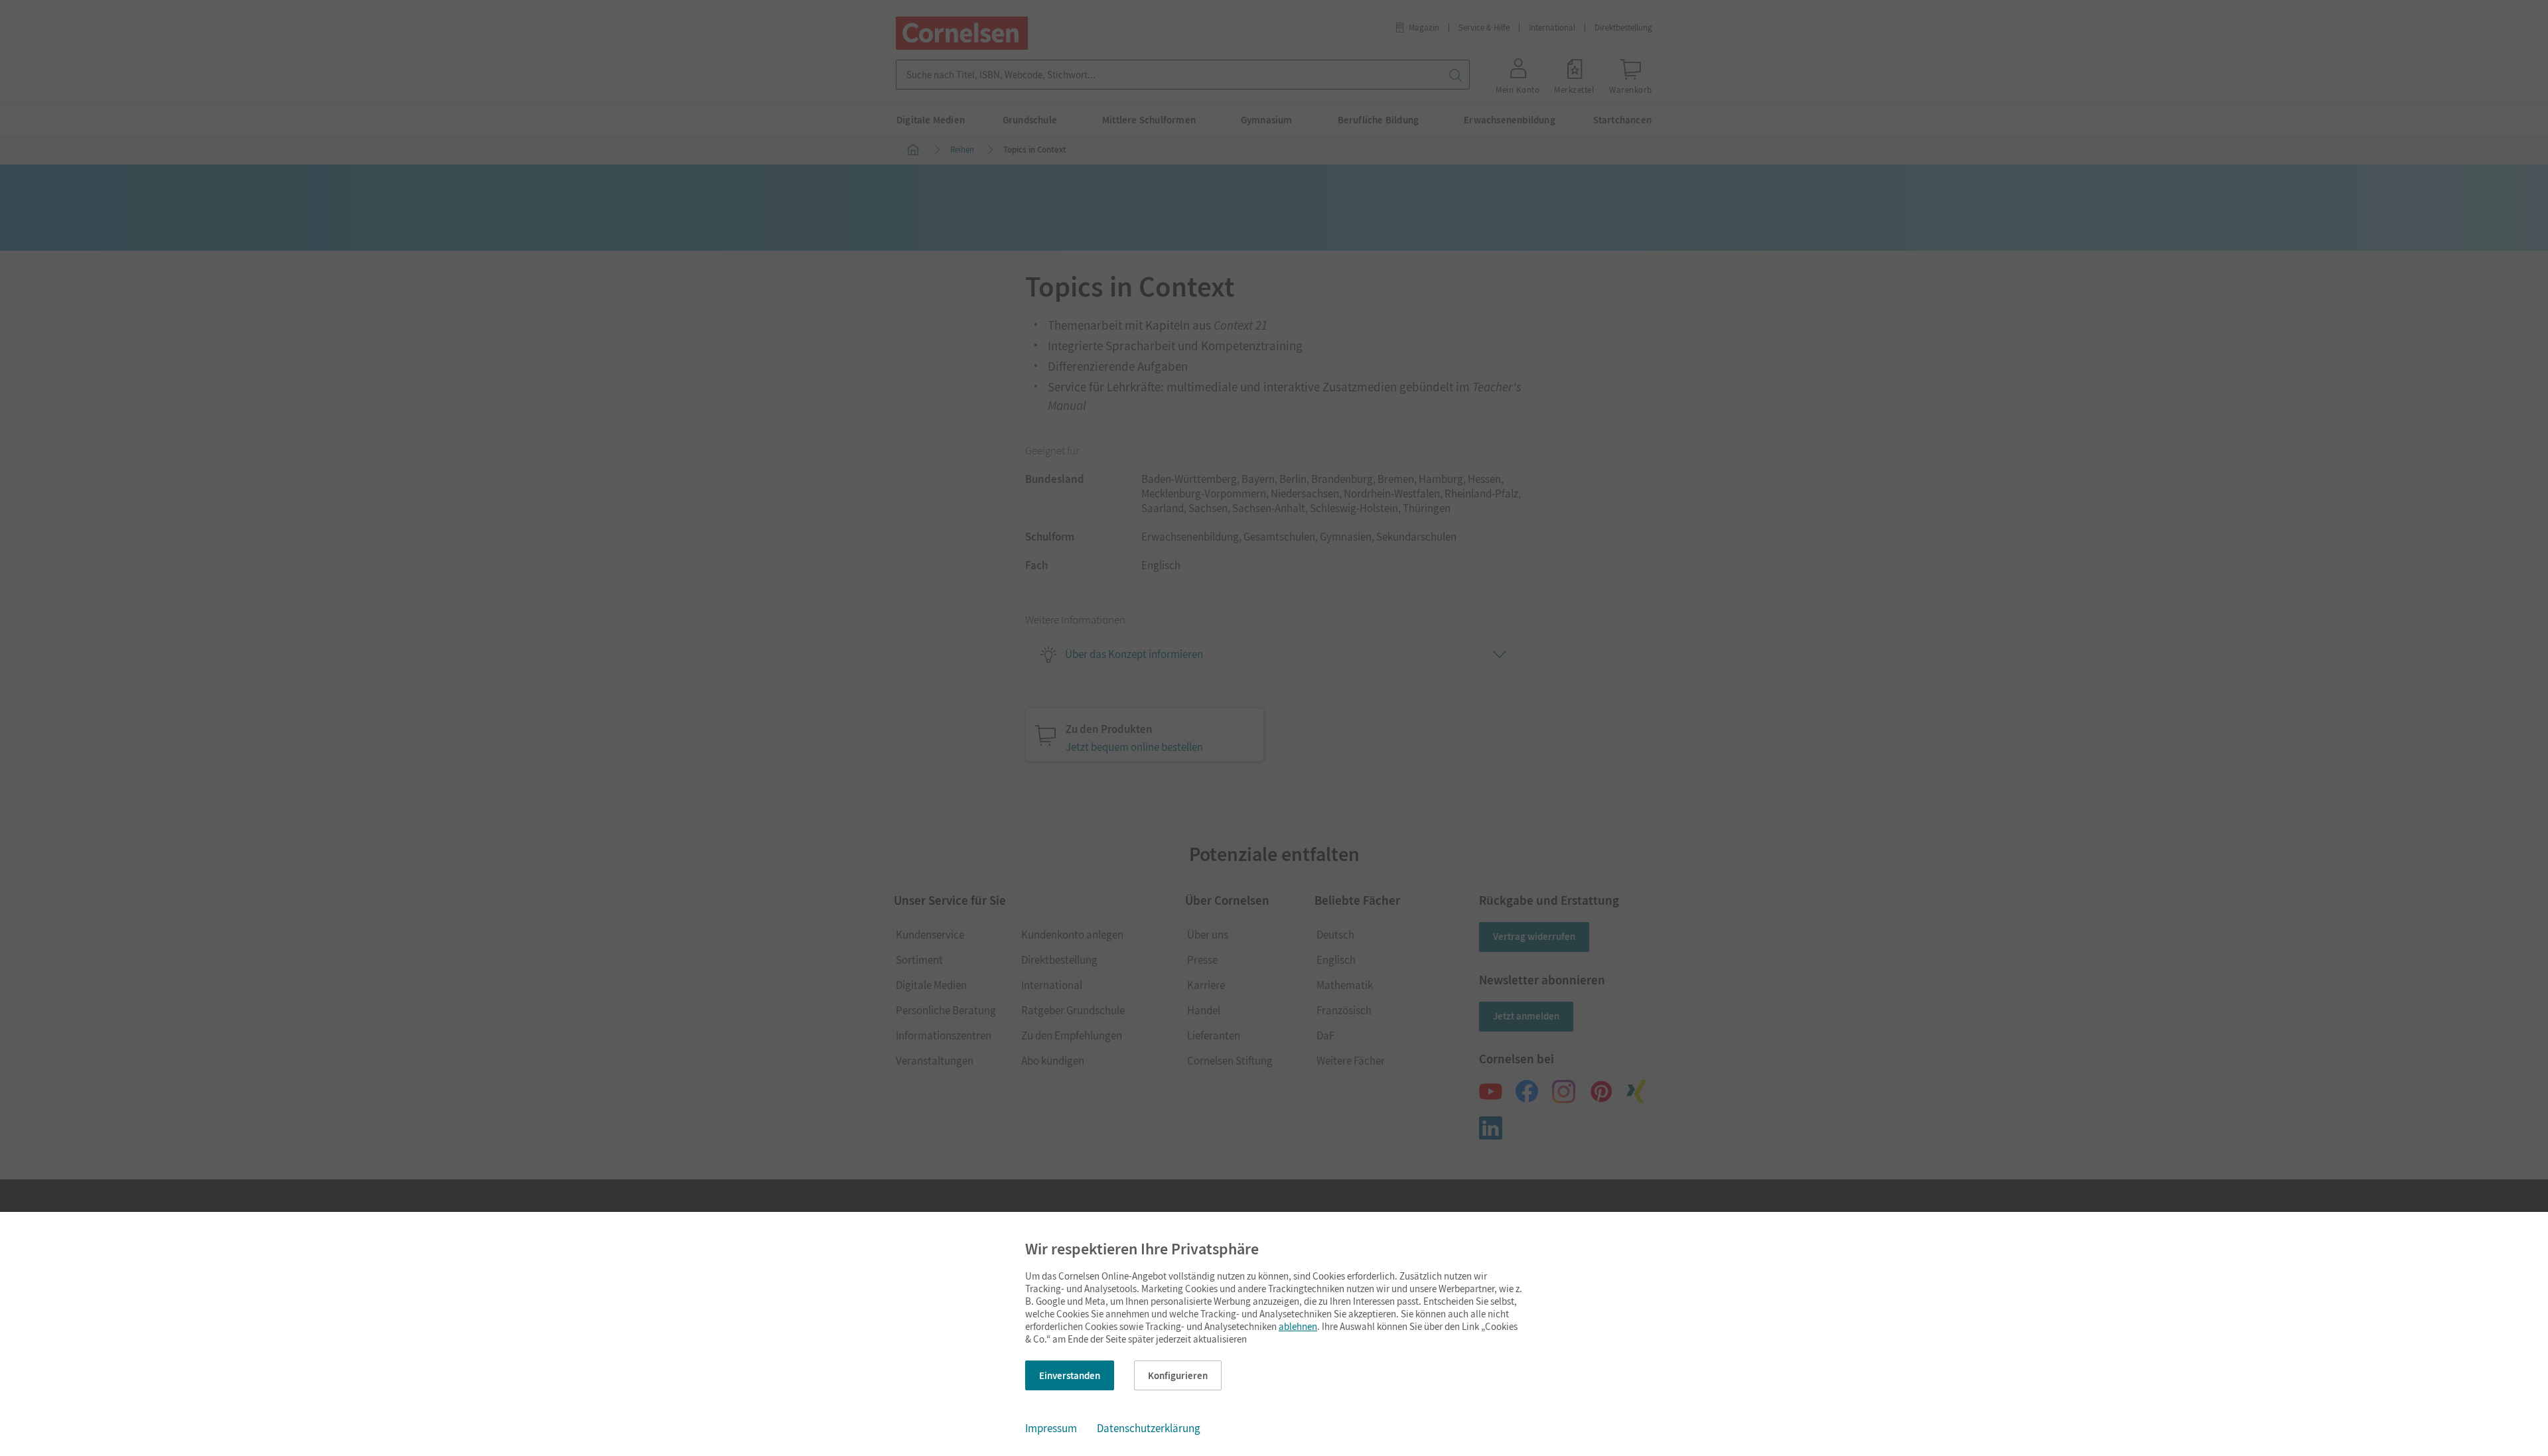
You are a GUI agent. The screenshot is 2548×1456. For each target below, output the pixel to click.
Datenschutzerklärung (1149, 1428)
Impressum (1051, 1428)
